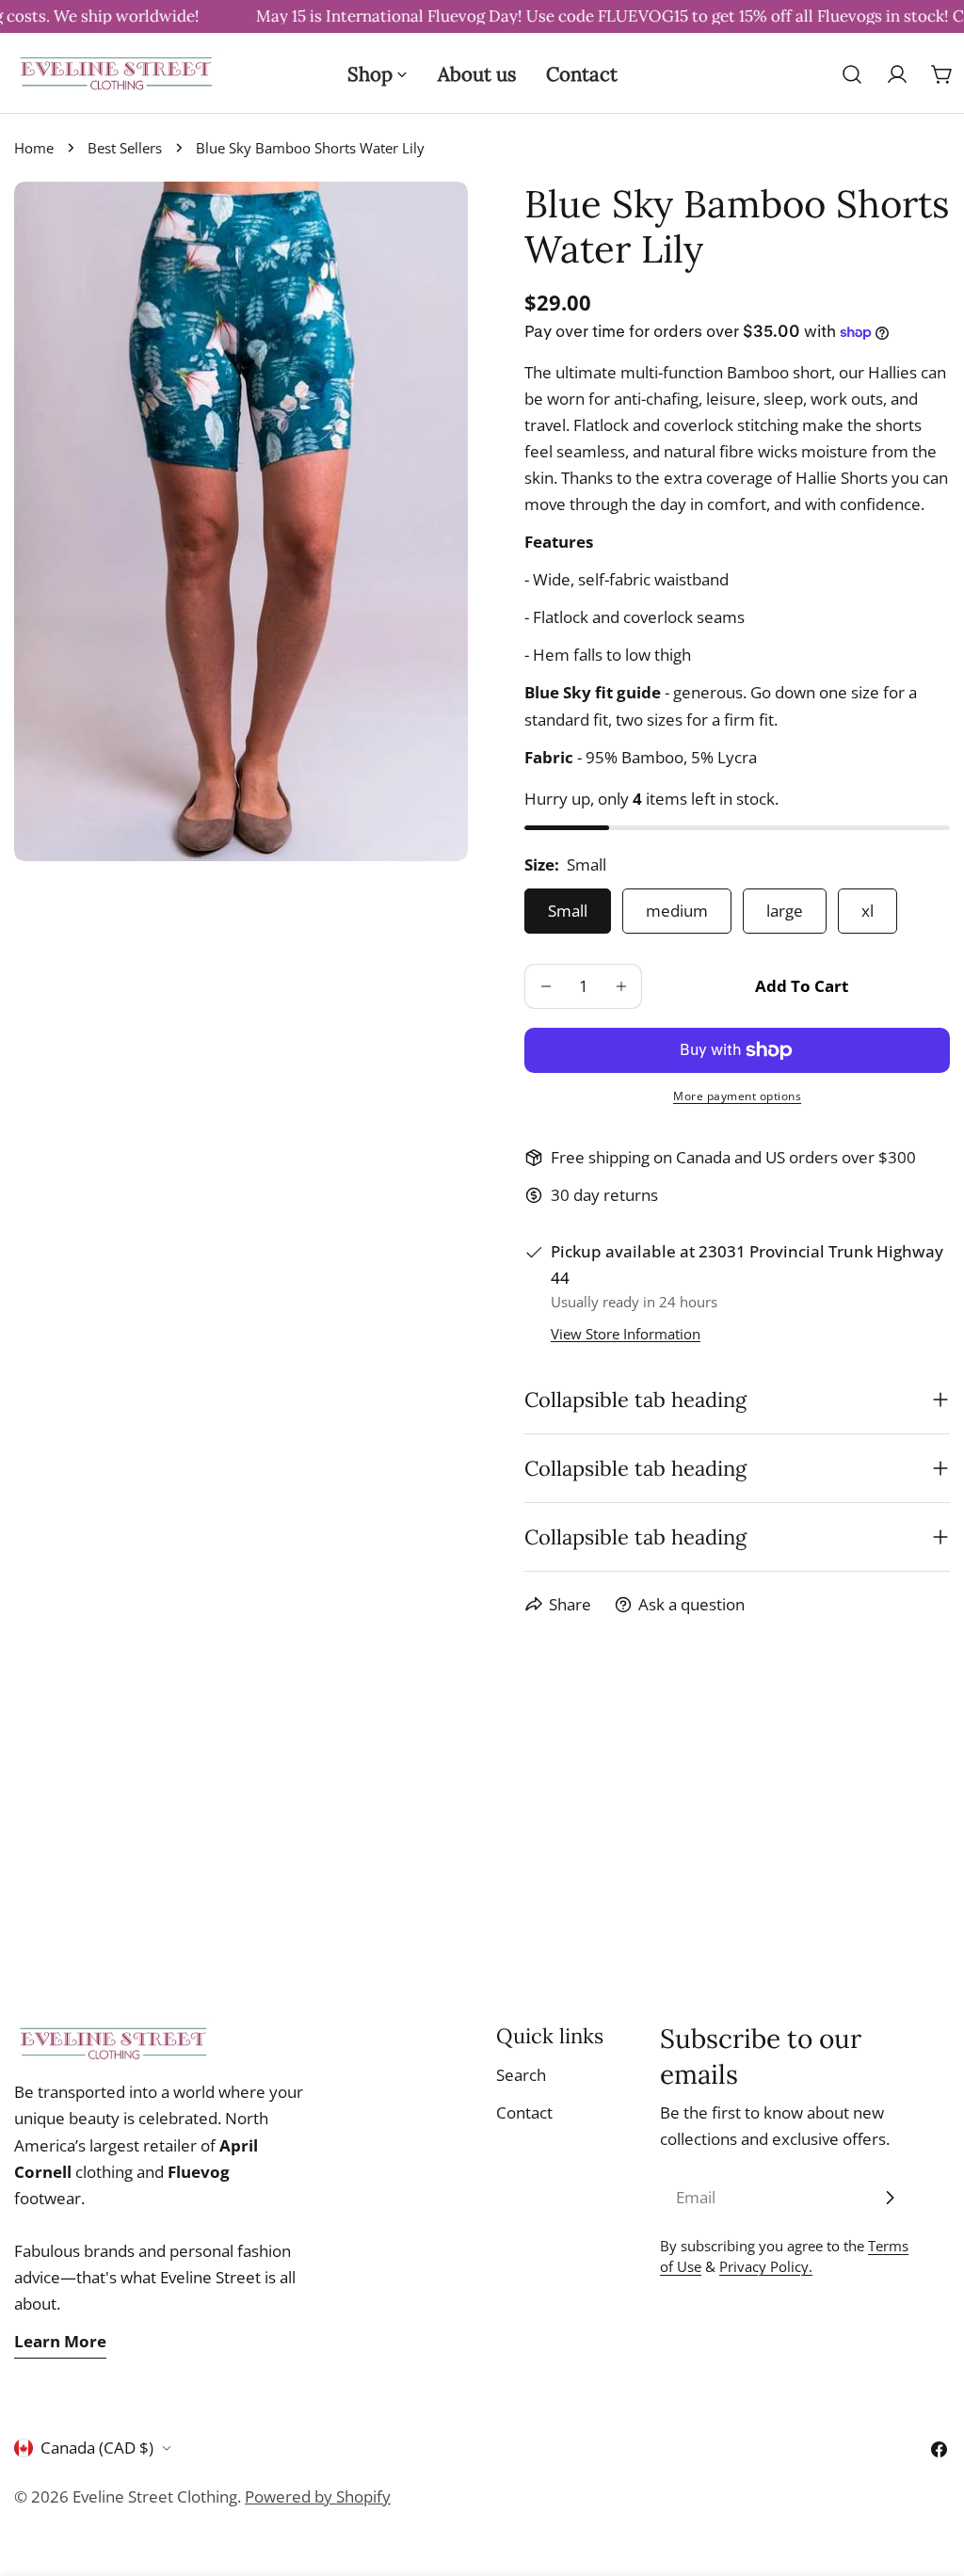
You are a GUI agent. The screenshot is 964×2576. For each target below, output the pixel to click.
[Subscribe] (890, 2198)
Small (568, 911)
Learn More (60, 2341)
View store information (626, 1334)
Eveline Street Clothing (155, 2496)
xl (868, 911)
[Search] (852, 74)
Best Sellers (125, 148)
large (785, 911)
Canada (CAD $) (97, 2448)
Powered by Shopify (318, 2496)
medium (677, 911)
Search (521, 2075)
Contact (524, 2112)
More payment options (737, 1096)
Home (34, 148)
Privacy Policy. (766, 2266)
